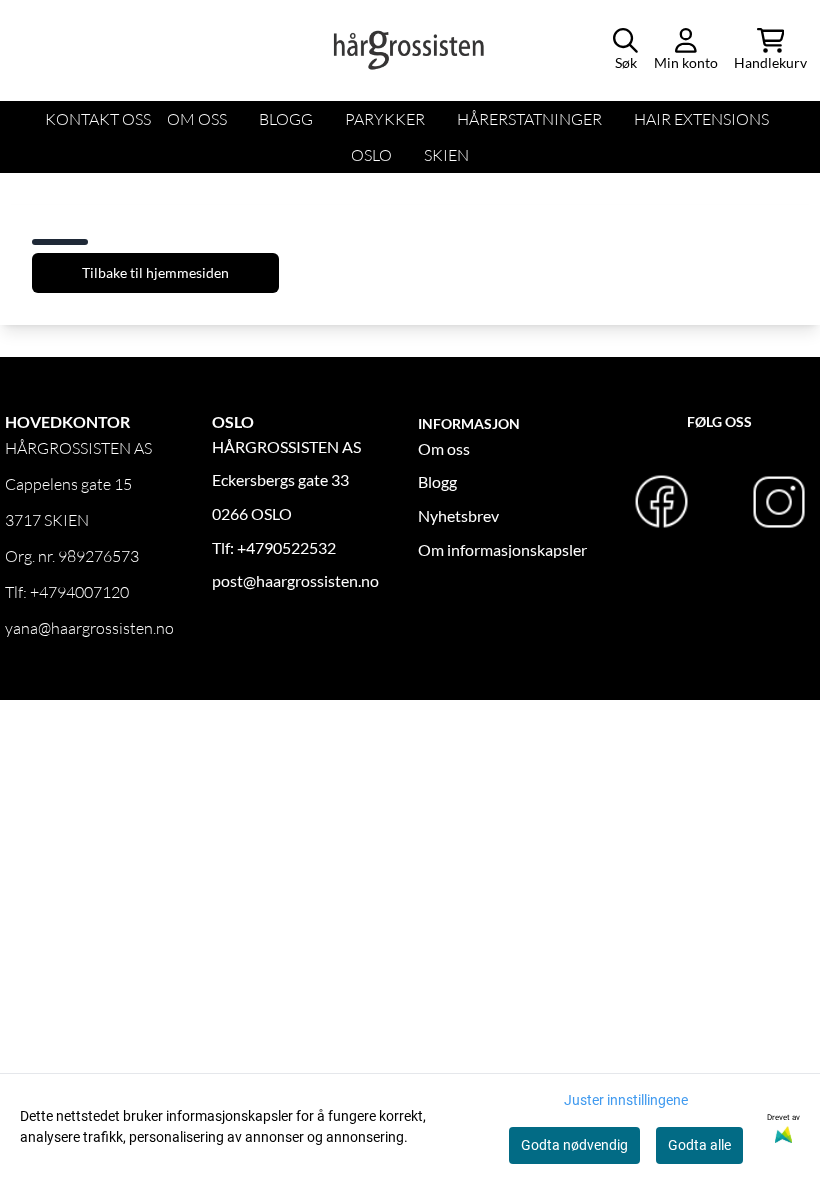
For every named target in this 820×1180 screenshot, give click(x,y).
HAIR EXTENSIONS (701, 119)
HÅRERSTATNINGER (529, 119)
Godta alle (699, 1145)
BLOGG (286, 119)
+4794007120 (79, 592)
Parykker (385, 119)
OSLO (371, 155)
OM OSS (197, 119)
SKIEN (446, 155)
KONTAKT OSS (98, 119)
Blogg (437, 481)
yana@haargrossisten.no (89, 628)
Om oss (444, 448)
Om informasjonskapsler (502, 549)
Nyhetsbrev (458, 515)
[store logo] (410, 50)
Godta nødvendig (574, 1145)
